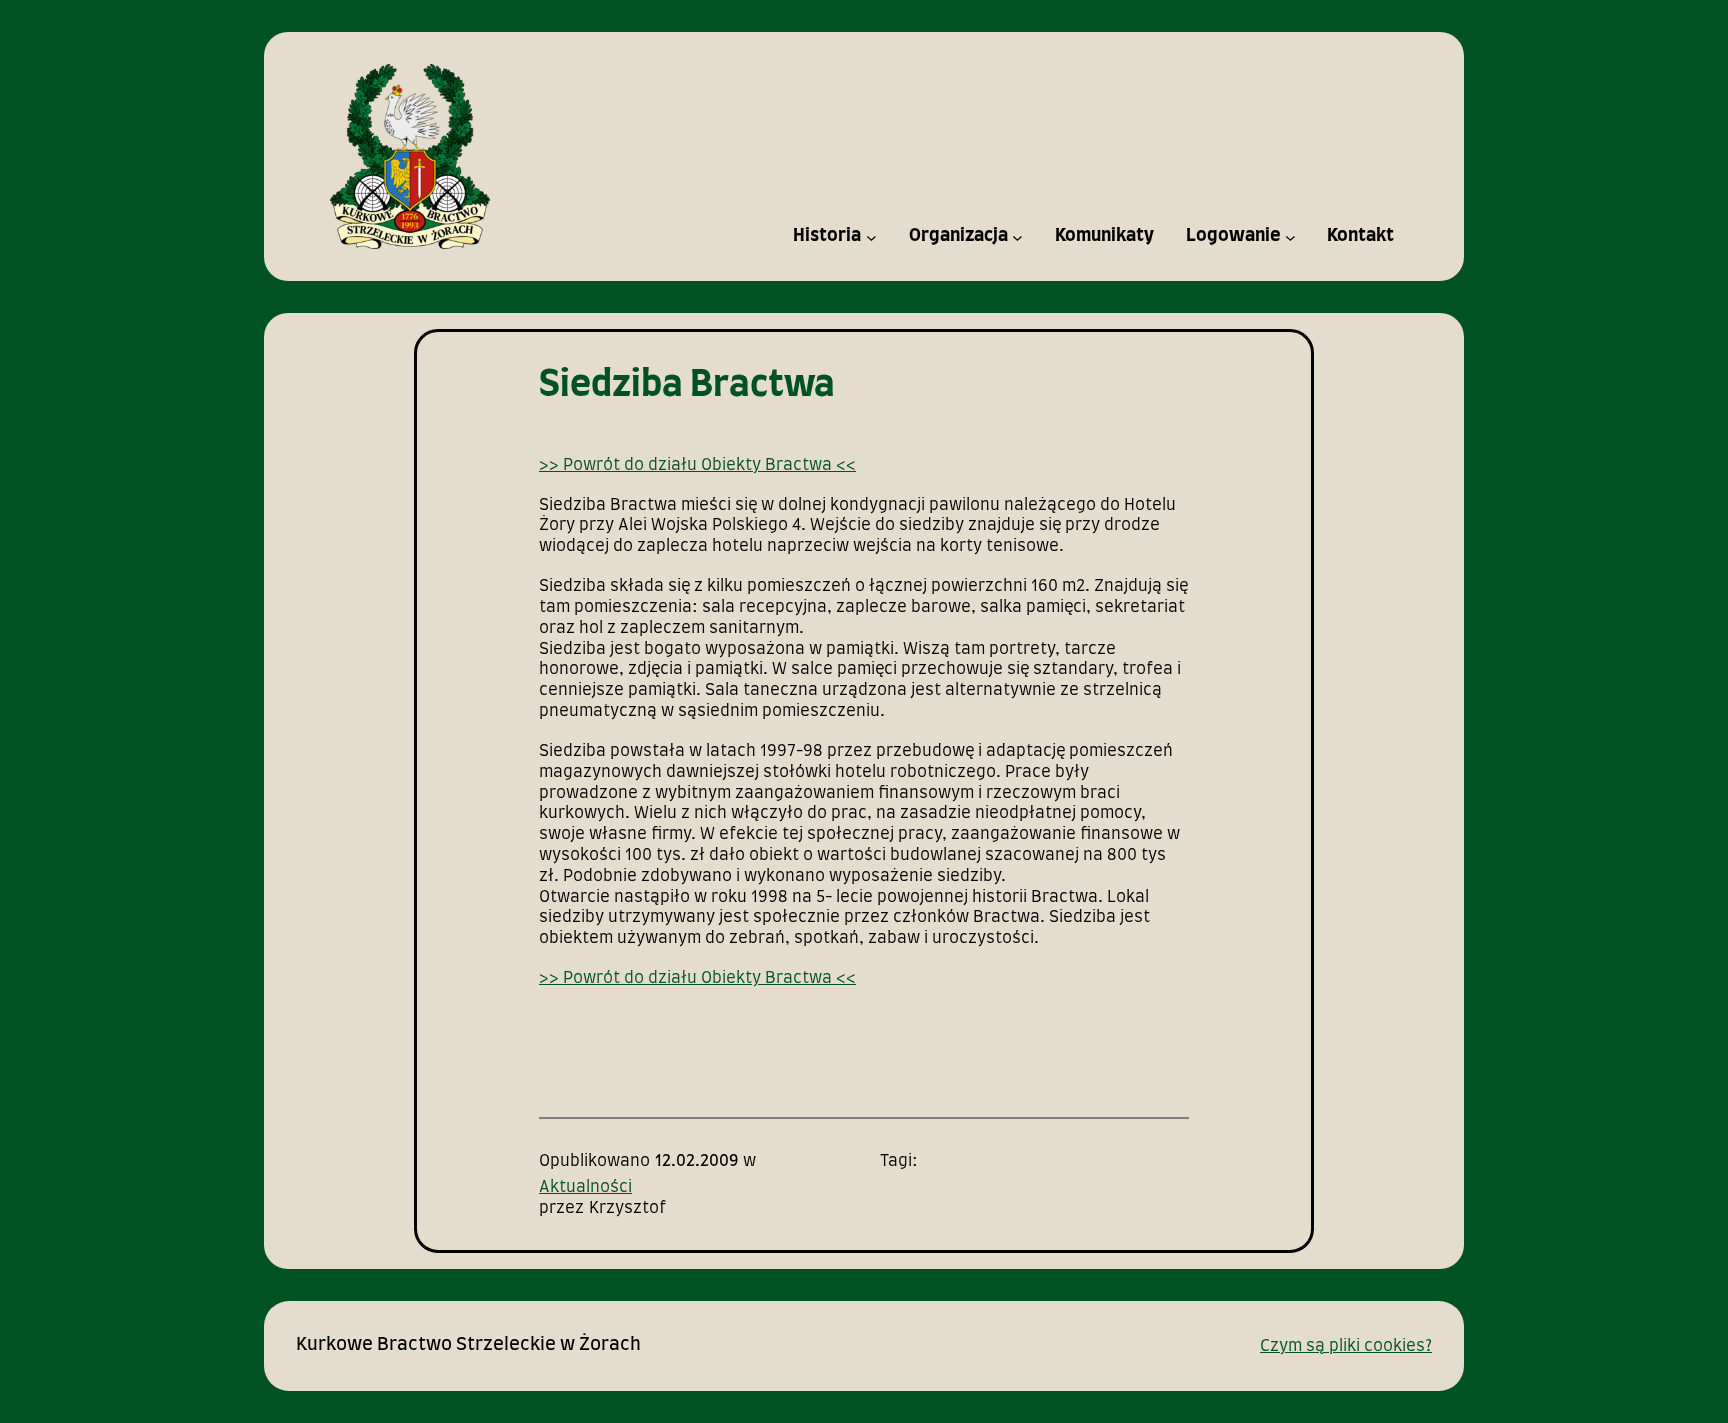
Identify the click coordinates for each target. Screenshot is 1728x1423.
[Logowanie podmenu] (1290, 236)
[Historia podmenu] (871, 236)
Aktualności (585, 1187)
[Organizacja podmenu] (1017, 236)
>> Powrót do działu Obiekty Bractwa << (697, 465)
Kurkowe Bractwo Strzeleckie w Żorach (468, 1345)
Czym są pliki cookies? (1346, 1346)
